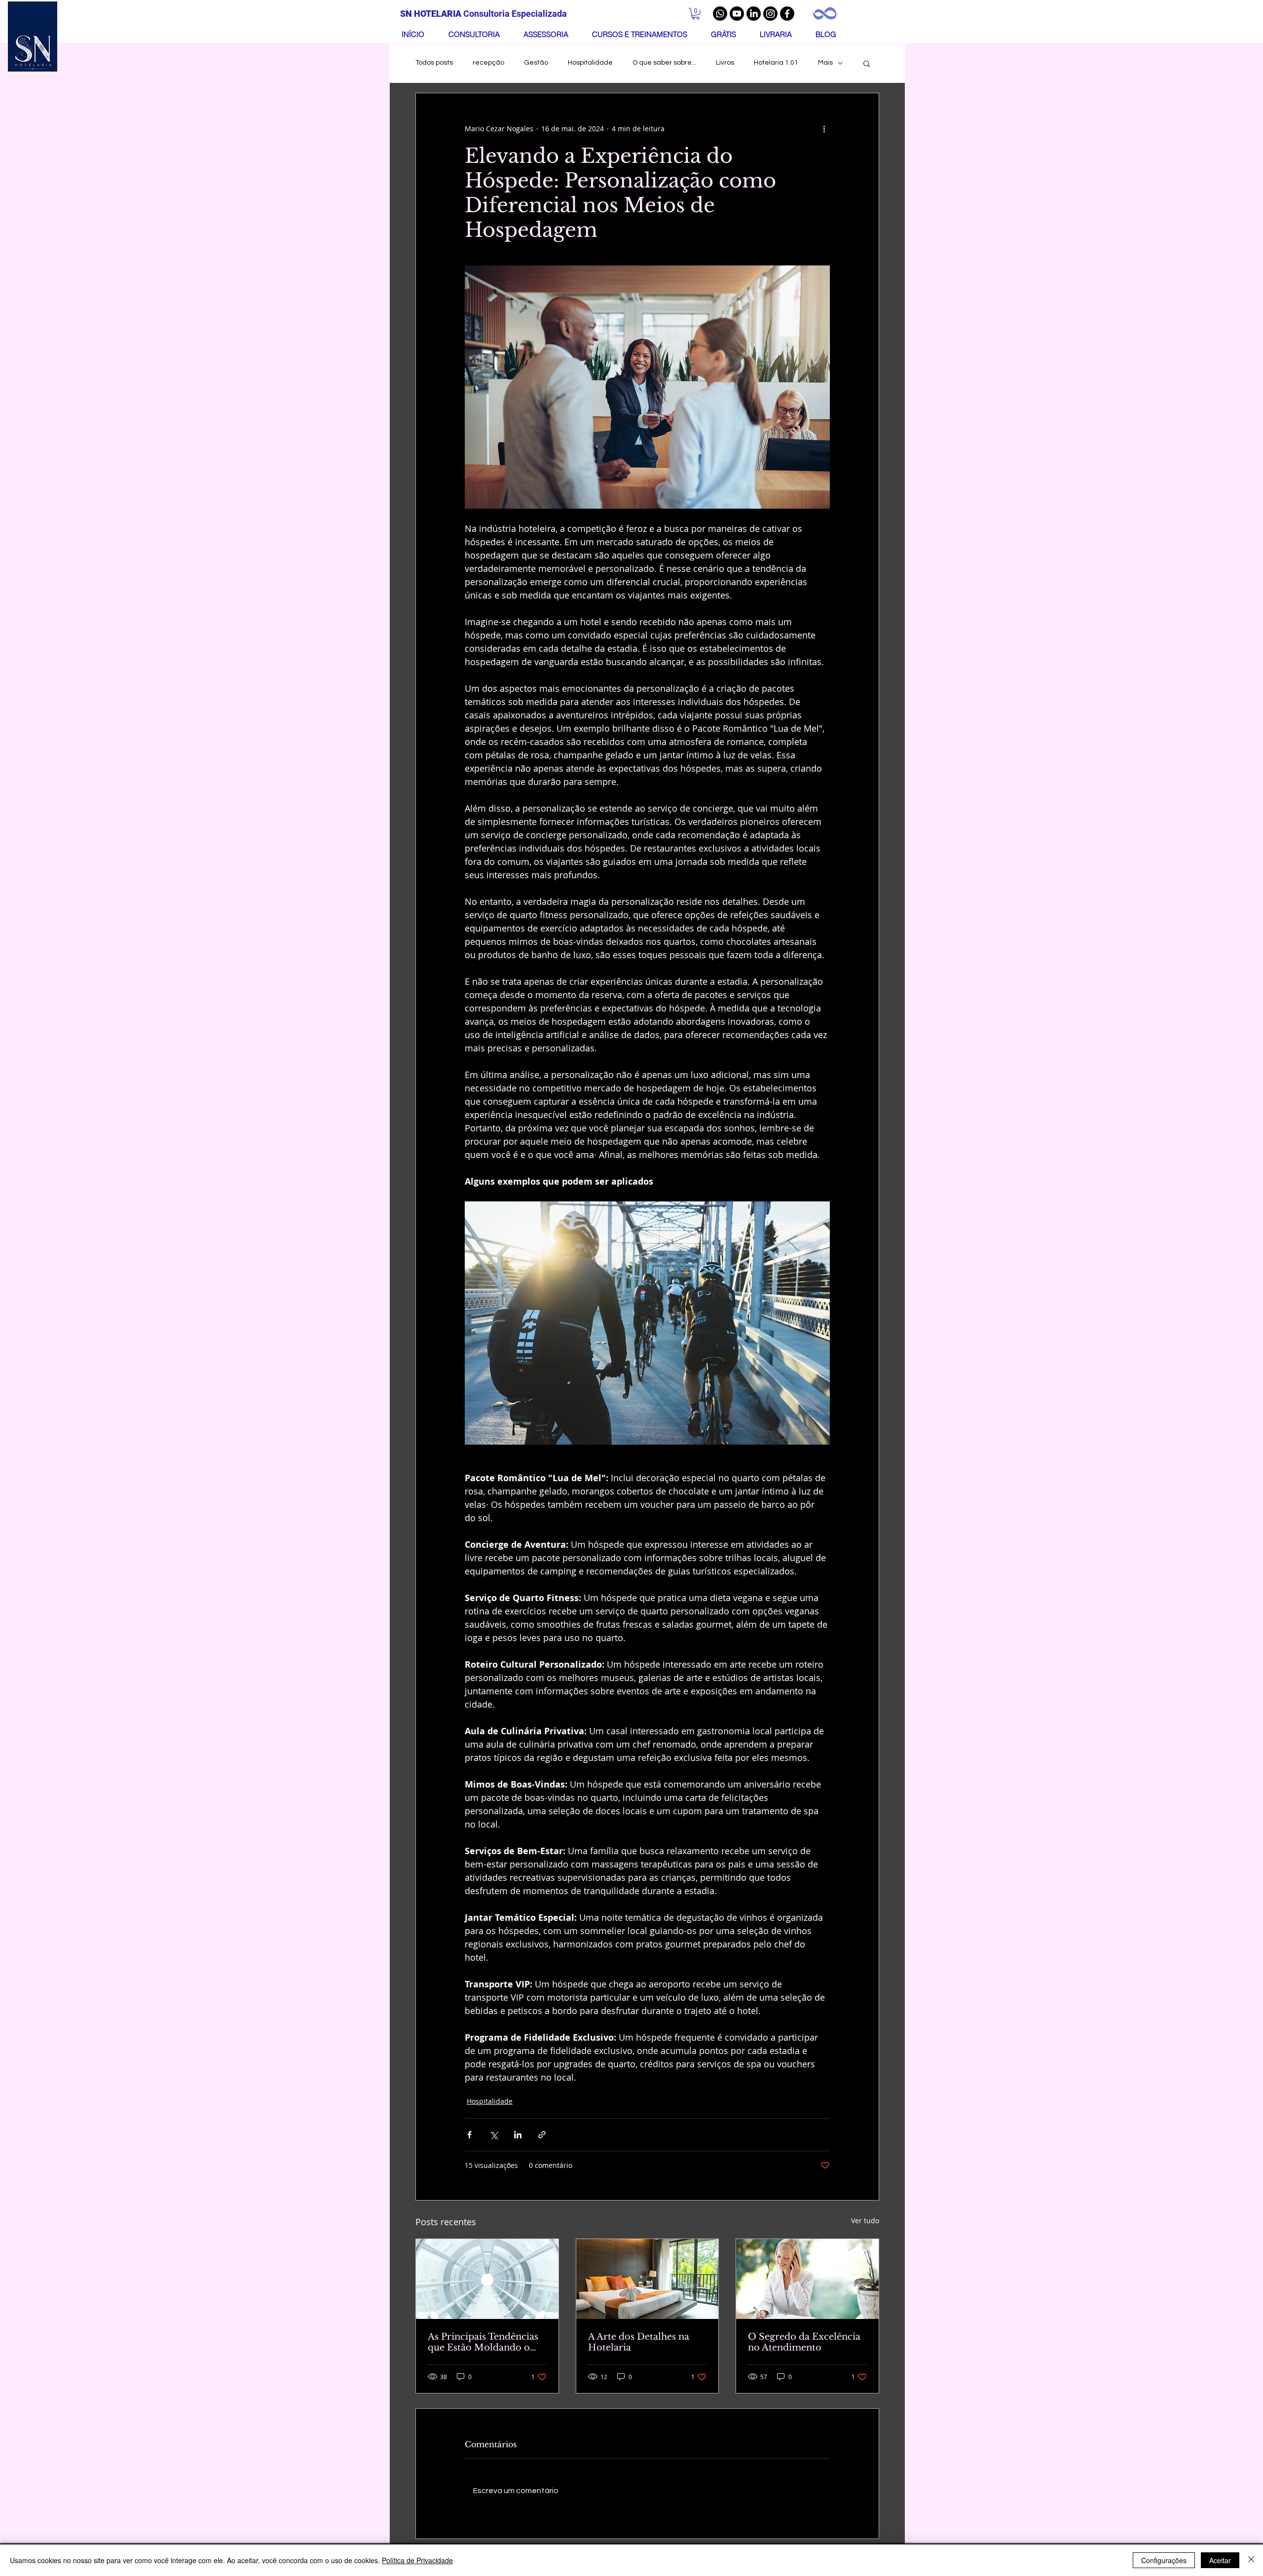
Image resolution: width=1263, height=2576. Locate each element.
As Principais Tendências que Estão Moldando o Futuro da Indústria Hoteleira (483, 2342)
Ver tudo (865, 2221)
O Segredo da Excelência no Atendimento (804, 2342)
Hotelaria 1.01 (776, 63)
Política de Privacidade (417, 2560)
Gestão (536, 63)
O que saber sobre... (664, 63)
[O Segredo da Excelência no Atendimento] (807, 2279)
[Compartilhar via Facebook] (469, 2135)
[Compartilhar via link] (542, 2135)
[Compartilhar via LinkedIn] (518, 2135)
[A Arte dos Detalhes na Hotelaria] (648, 2279)
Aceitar (1220, 2560)
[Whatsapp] (720, 14)
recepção (488, 63)
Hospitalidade (590, 63)
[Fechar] (1251, 2560)
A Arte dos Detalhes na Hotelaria (639, 2342)
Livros (725, 63)
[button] (696, 14)
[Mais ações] (824, 129)
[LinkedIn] (754, 14)
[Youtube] (737, 14)
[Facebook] (787, 14)
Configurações (1164, 2560)
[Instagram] (770, 14)
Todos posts (434, 63)
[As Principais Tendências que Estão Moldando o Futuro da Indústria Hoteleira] (487, 2279)
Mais (825, 63)
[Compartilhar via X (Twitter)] (494, 2135)
